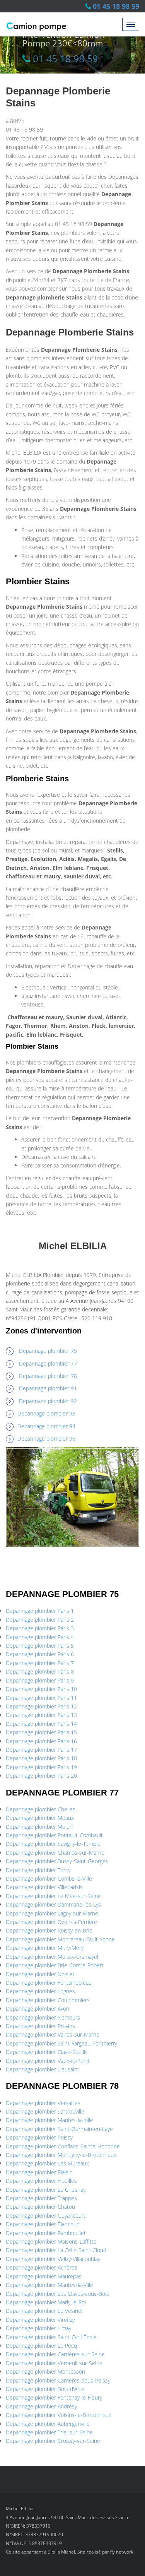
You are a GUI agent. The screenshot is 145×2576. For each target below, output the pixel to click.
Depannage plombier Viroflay (40, 2320)
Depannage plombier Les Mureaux (47, 2163)
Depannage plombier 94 (46, 1426)
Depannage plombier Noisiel (40, 1974)
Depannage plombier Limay (38, 2328)
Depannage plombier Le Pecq (41, 2346)
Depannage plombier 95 (46, 1439)
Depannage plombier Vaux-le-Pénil (47, 2061)
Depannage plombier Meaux (40, 1818)
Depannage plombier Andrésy (41, 2406)
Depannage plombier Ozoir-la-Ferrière (51, 1922)
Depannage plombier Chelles (41, 1809)
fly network (122, 2552)
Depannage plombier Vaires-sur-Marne (53, 2034)
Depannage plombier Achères (42, 2267)
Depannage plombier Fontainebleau (49, 1983)
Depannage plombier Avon (38, 2009)
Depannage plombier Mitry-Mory (45, 1948)
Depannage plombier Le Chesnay (46, 2190)
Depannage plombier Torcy (38, 1870)
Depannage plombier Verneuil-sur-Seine (54, 2363)
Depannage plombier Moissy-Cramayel (52, 1957)
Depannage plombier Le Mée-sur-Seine (53, 1896)
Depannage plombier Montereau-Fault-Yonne (60, 1939)
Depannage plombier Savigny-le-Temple (53, 1844)
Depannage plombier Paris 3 (40, 1628)
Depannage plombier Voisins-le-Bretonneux (59, 2415)
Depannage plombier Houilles (41, 2181)
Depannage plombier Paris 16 (41, 1741)
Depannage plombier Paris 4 (40, 1637)
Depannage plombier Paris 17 (41, 1750)
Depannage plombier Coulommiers (48, 2000)
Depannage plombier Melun (39, 1827)
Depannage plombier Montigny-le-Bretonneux (61, 2155)
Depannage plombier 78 (48, 1376)
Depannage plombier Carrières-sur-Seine (55, 2354)
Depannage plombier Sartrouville (45, 2111)
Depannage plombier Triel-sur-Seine (49, 2432)
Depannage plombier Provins (40, 2026)
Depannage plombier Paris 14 (41, 1724)
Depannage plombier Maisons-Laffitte (51, 2241)
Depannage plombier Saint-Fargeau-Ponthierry (61, 2043)
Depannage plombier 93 (46, 1413)
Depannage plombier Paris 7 (40, 1663)
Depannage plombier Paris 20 (41, 1776)
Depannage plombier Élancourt (43, 2224)
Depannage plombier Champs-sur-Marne (55, 1853)
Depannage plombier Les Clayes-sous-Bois (57, 2294)
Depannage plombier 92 (48, 1401)
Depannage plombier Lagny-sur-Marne (52, 1913)
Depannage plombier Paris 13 (41, 1715)
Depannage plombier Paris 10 (41, 1689)
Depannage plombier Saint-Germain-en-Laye (59, 2129)
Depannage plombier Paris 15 (41, 1732)
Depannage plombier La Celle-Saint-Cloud (56, 2250)
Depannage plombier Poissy (39, 2137)
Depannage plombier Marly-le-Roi (46, 2302)
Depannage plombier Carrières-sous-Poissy (58, 2380)
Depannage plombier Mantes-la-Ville (49, 2285)
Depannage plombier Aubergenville (48, 2424)
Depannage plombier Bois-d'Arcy (45, 2389)
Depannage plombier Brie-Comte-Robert (55, 1965)
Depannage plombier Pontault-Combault (54, 1835)
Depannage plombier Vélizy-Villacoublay (53, 2259)
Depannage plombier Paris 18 (41, 1758)
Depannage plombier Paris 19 (41, 1767)
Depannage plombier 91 (48, 1388)
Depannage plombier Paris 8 (40, 1671)
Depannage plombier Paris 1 (40, 1611)
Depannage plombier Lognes (40, 1991)
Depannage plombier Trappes (41, 2198)
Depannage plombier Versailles (43, 2103)
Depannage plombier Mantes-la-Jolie (49, 2120)
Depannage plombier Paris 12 (41, 1706)
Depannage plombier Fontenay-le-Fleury (54, 2397)
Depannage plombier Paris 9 (40, 1680)
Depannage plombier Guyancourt (46, 2216)
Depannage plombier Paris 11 (41, 1698)
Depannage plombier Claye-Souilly (47, 2052)
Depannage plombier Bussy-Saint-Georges (57, 1861)
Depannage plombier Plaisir (39, 2172)
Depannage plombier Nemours (43, 2017)
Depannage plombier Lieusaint (43, 2069)
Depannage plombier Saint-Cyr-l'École (51, 2337)
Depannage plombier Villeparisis (44, 1887)
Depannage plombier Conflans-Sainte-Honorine (63, 2146)
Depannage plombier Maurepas (44, 2276)
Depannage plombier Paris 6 (40, 1654)
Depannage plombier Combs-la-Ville (49, 1879)
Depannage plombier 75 (48, 1351)
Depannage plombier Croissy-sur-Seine (53, 2441)
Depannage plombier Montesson (45, 2371)
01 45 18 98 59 (116, 6)
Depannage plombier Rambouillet (46, 2233)
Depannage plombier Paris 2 (40, 1620)
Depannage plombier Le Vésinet (44, 2311)
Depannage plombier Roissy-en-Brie (49, 1930)
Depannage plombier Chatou (40, 2207)
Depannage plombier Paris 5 (40, 1646)
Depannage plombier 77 (48, 1363)
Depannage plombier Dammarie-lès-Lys (53, 1904)
